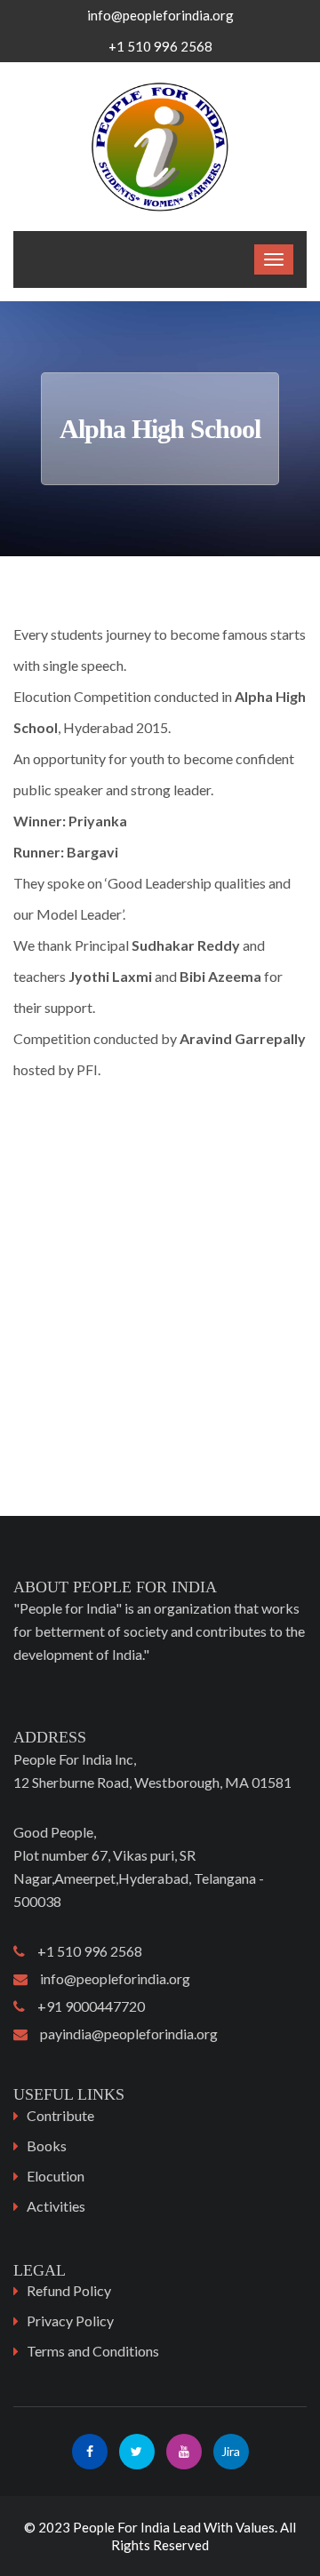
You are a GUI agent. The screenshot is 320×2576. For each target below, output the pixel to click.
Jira (231, 2451)
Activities (56, 2206)
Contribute (60, 2115)
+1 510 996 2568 (84, 1951)
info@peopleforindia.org (160, 15)
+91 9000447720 (85, 2006)
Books (47, 2145)
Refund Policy (69, 2290)
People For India (121, 2527)
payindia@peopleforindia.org (123, 2034)
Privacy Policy (70, 2321)
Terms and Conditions (93, 2351)
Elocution (56, 2176)
